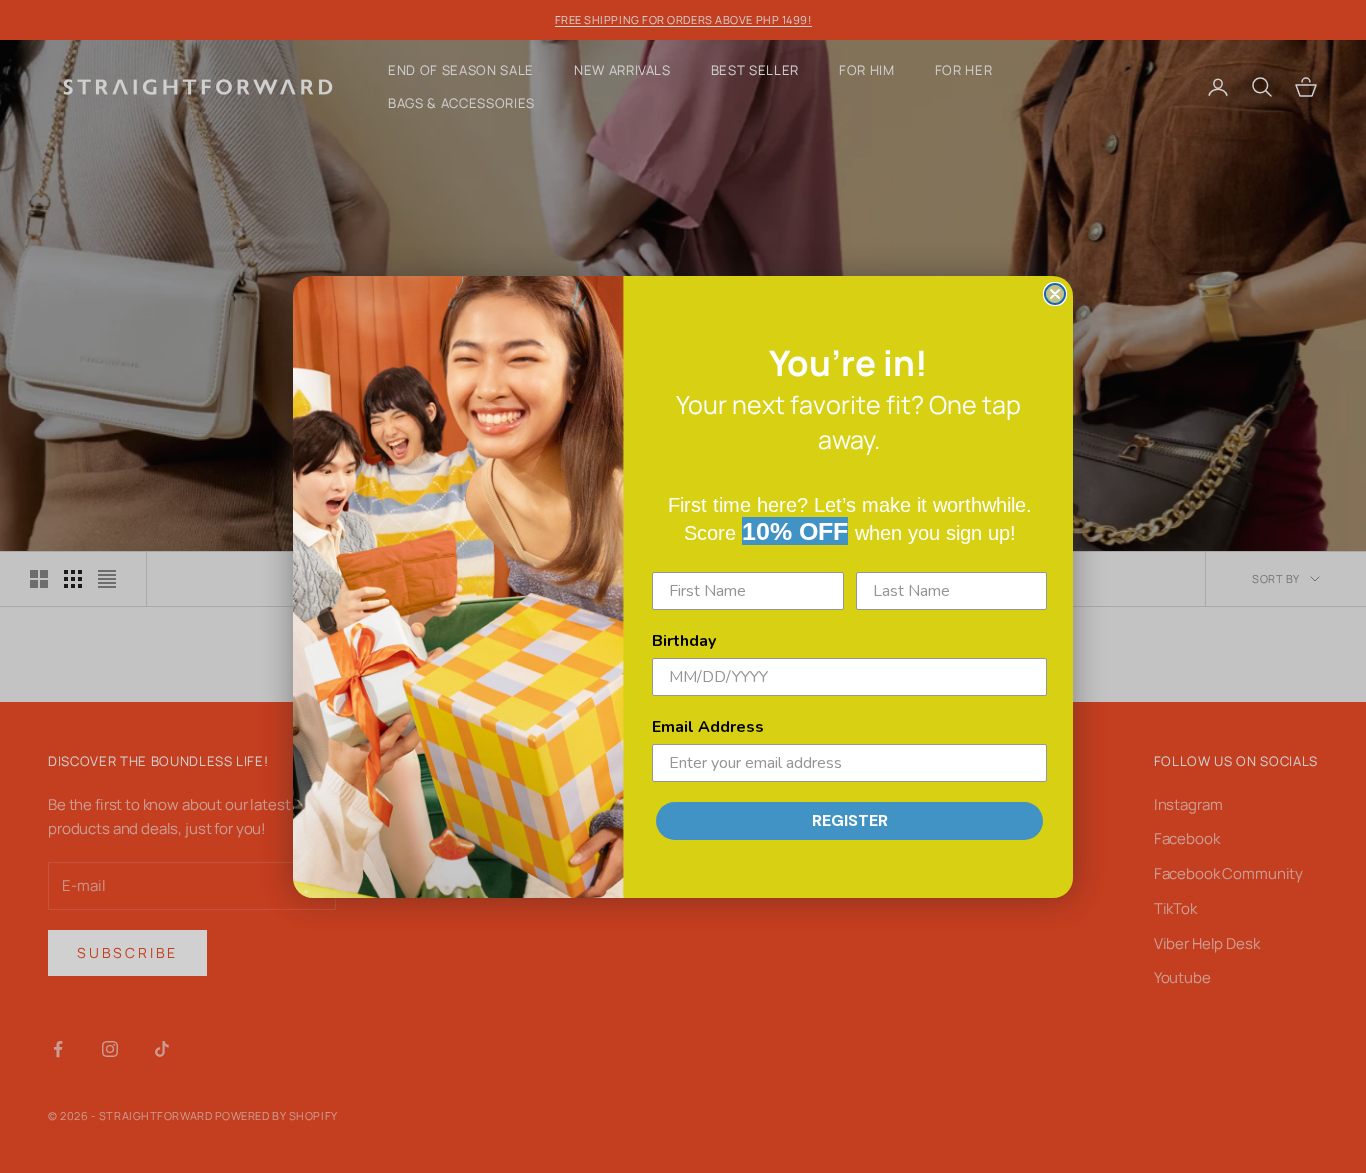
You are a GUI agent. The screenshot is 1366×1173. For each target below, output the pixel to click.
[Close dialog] (1055, 294)
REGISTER (850, 820)
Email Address (708, 727)
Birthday (684, 641)
